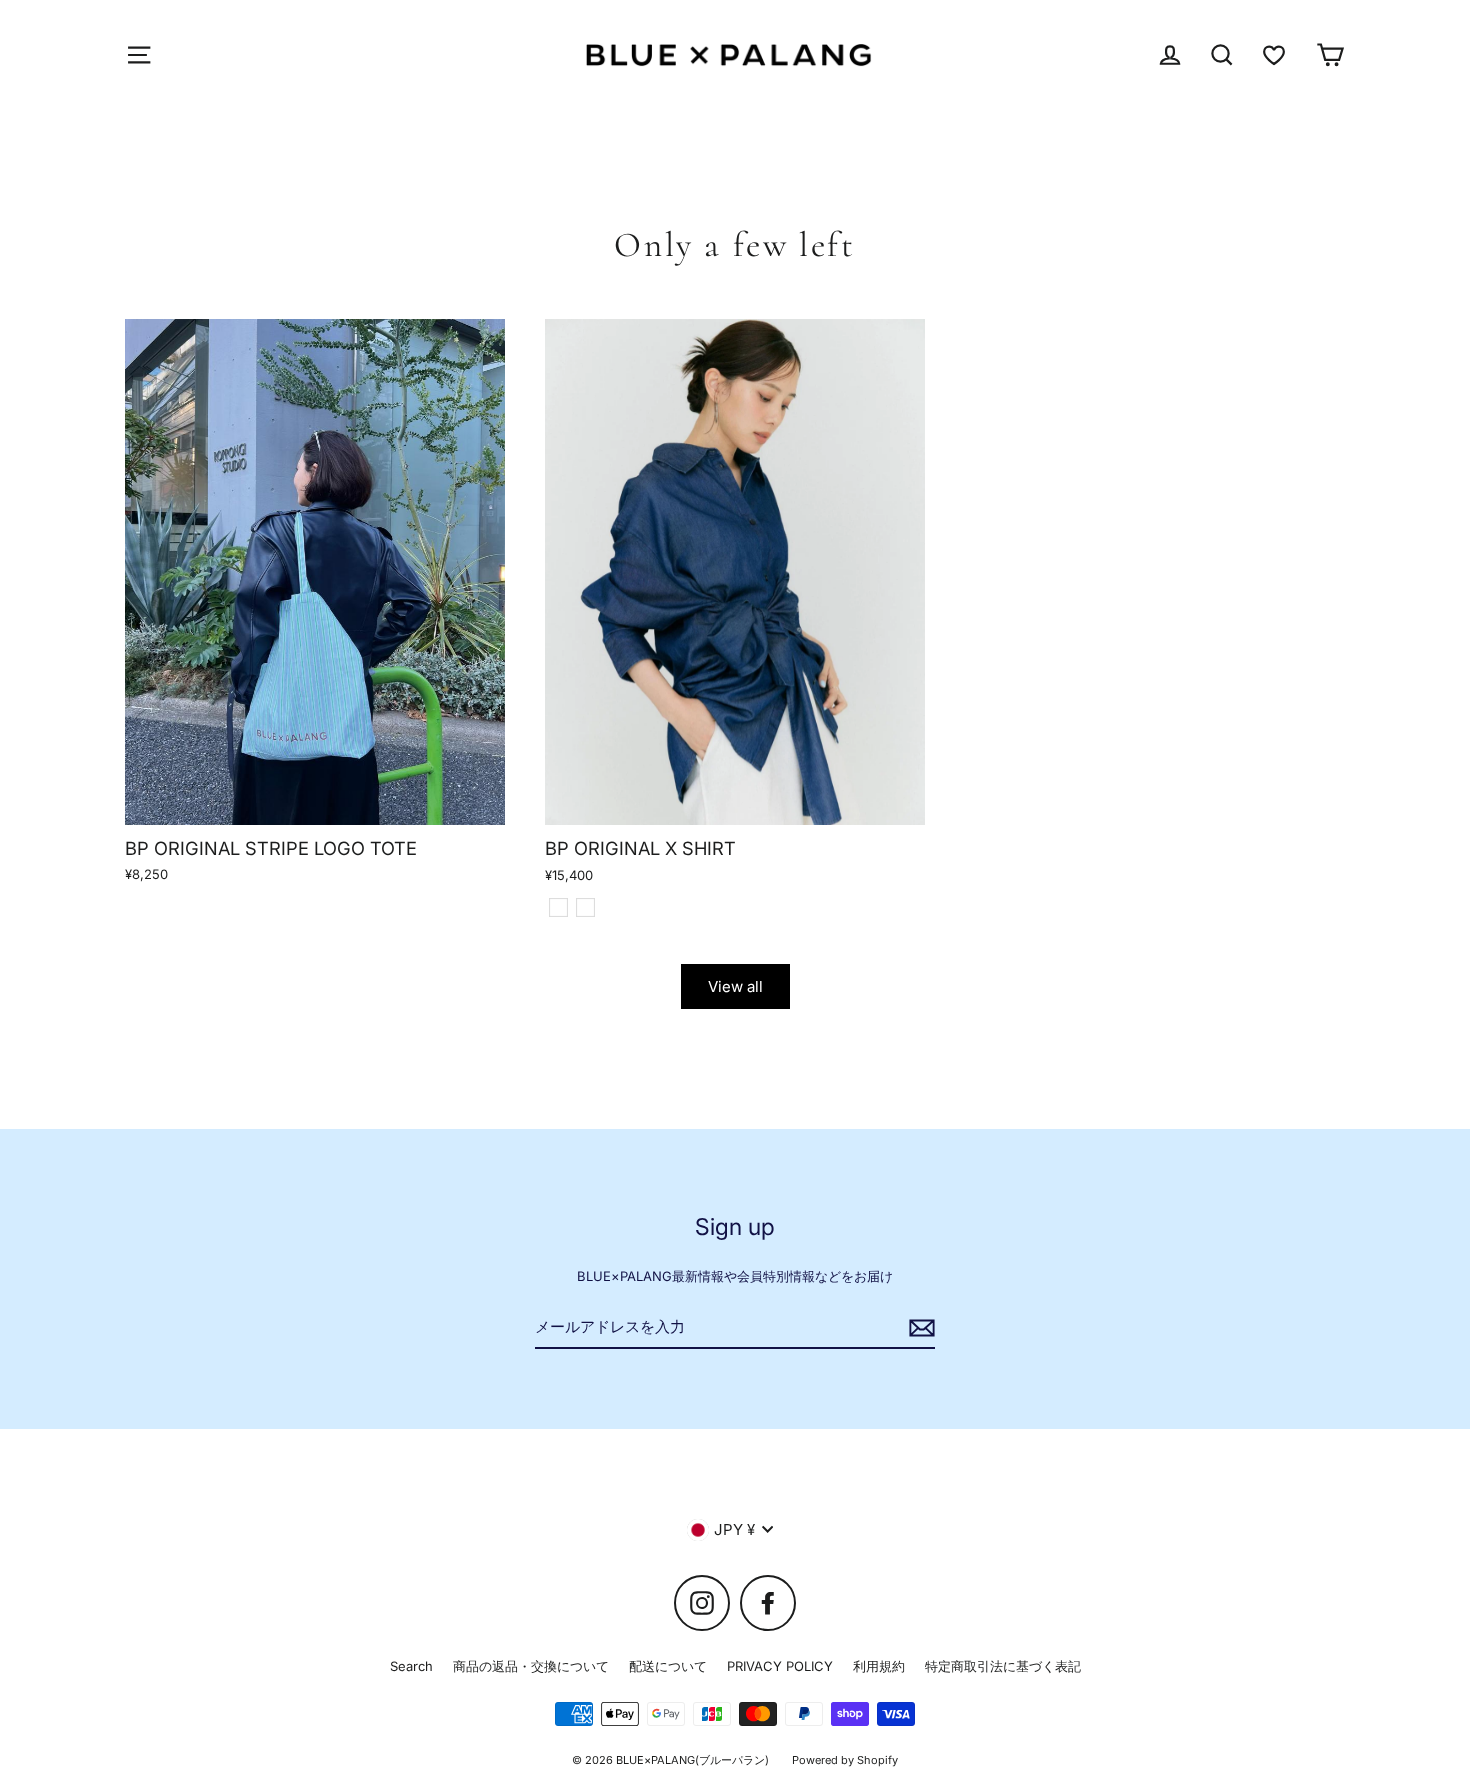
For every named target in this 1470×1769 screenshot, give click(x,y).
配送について (668, 1666)
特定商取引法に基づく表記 (1003, 1666)
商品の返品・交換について (531, 1666)
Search (411, 1666)
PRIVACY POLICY (780, 1666)
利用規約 (879, 1666)
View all (735, 986)
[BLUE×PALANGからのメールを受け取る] (919, 1328)
